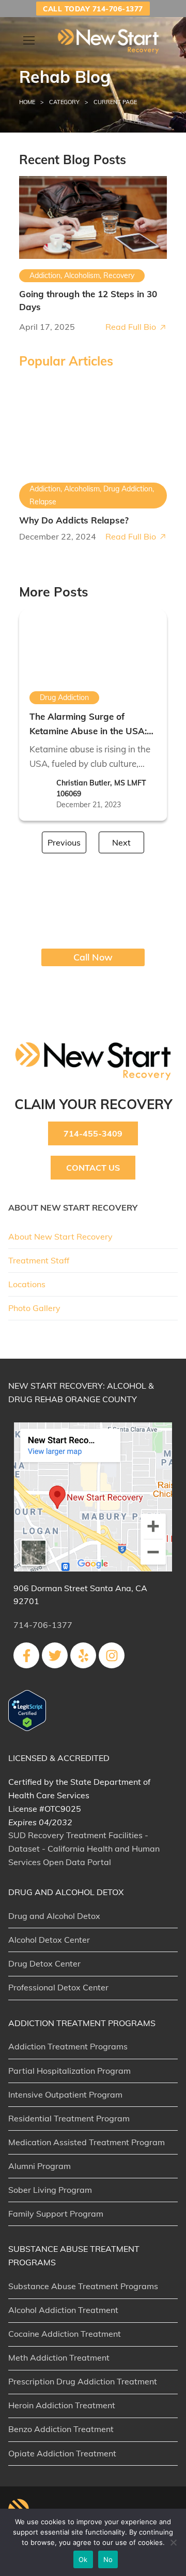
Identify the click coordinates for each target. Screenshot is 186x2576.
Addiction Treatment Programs (68, 2046)
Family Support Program (56, 2214)
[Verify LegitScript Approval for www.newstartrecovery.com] (27, 1728)
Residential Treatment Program (69, 2118)
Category (64, 102)
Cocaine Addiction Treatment (65, 2334)
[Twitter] (55, 1655)
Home (27, 102)
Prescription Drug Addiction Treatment (83, 2381)
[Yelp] (83, 1655)
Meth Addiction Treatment (59, 2357)
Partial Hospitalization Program (69, 2071)
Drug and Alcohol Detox (54, 1916)
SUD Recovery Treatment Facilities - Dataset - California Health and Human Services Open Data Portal (84, 1849)
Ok (83, 2559)
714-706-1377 (43, 1625)
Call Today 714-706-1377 (93, 9)
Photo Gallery (34, 1308)
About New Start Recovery (60, 1236)
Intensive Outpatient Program (65, 2094)
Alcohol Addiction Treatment (63, 2310)
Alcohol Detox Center (49, 1940)
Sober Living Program (50, 2190)
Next (121, 842)
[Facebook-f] (26, 1655)
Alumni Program (40, 2166)
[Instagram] (112, 1655)
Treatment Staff (39, 1260)
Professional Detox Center (58, 1987)
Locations (27, 1284)
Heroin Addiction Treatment (62, 2405)
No (108, 2559)
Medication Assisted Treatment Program (87, 2142)
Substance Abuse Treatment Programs (83, 2286)
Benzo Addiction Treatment (61, 2429)
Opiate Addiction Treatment (62, 2453)
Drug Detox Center (44, 1963)
